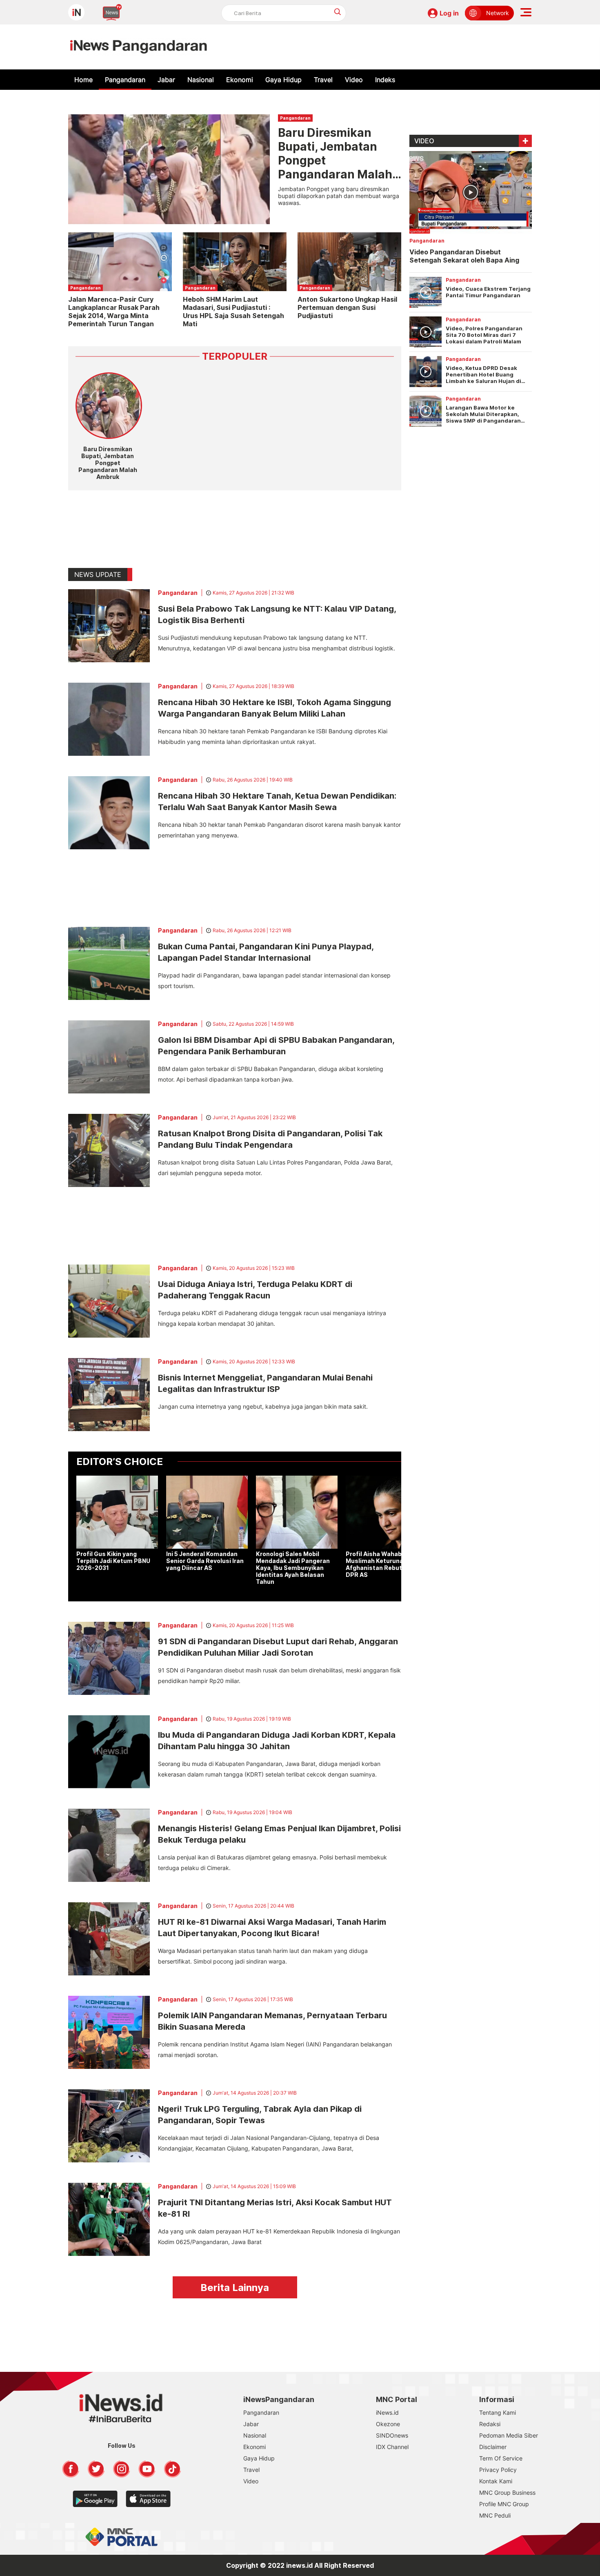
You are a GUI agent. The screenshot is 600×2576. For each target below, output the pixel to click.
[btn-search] (338, 12)
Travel (323, 80)
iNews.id (387, 2412)
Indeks (385, 80)
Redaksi (490, 2424)
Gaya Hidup (283, 80)
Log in (449, 13)
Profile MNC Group (504, 2504)
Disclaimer (493, 2447)
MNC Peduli (495, 2515)
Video (354, 80)
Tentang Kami (498, 2412)
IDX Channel (392, 2447)
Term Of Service (501, 2458)
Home (83, 80)
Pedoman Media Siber (509, 2435)
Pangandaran (125, 80)
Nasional (201, 80)
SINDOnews (392, 2435)
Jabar (166, 80)
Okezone (388, 2424)
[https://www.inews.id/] (139, 47)
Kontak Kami (496, 2481)
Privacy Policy (498, 2470)
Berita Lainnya (235, 2288)
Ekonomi (240, 80)
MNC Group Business (507, 2493)
